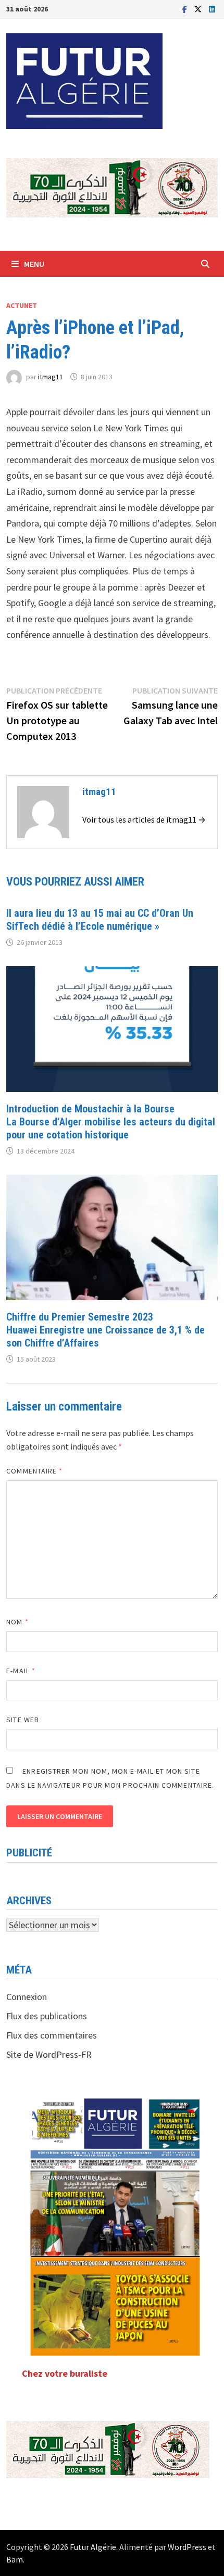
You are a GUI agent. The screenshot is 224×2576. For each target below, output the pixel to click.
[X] (199, 9)
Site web (23, 1720)
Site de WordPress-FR (49, 2054)
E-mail (21, 1671)
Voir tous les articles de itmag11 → (144, 819)
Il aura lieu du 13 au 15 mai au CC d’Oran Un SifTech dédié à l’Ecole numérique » (100, 920)
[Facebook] (186, 9)
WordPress (187, 2547)
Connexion (27, 1997)
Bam (15, 2559)
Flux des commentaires (52, 2035)
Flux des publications (47, 2016)
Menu (34, 264)
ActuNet (22, 305)
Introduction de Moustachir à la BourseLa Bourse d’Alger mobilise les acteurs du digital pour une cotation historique (111, 1122)
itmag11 (51, 377)
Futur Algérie (93, 2547)
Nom (17, 1622)
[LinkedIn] (212, 9)
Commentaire (34, 1471)
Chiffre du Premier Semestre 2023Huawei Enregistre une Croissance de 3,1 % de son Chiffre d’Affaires (105, 1330)
